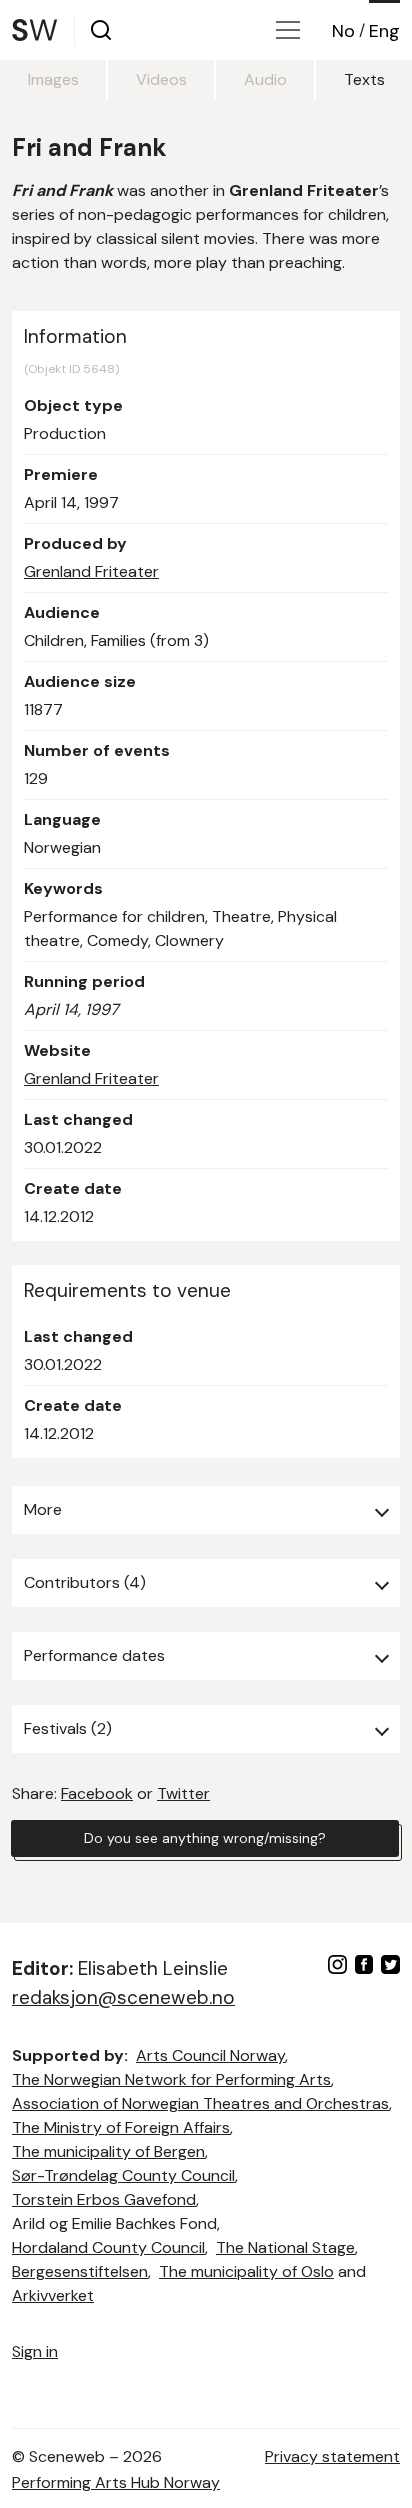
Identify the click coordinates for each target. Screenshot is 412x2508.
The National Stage (285, 2247)
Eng (384, 31)
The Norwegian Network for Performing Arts (171, 2079)
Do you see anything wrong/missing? (205, 1838)
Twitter (183, 1793)
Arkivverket (53, 2295)
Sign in (35, 2351)
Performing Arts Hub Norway (116, 2482)
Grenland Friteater (91, 571)
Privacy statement (332, 2456)
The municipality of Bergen (108, 2151)
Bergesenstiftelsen (80, 2271)
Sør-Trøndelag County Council (123, 2175)
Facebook (97, 1793)
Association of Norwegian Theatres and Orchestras (200, 2103)
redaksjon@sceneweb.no (123, 1997)
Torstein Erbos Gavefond (104, 2199)
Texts (364, 79)
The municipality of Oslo (246, 2271)
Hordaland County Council (108, 2247)
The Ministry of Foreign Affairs (121, 2127)
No (343, 31)
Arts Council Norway (210, 2055)
